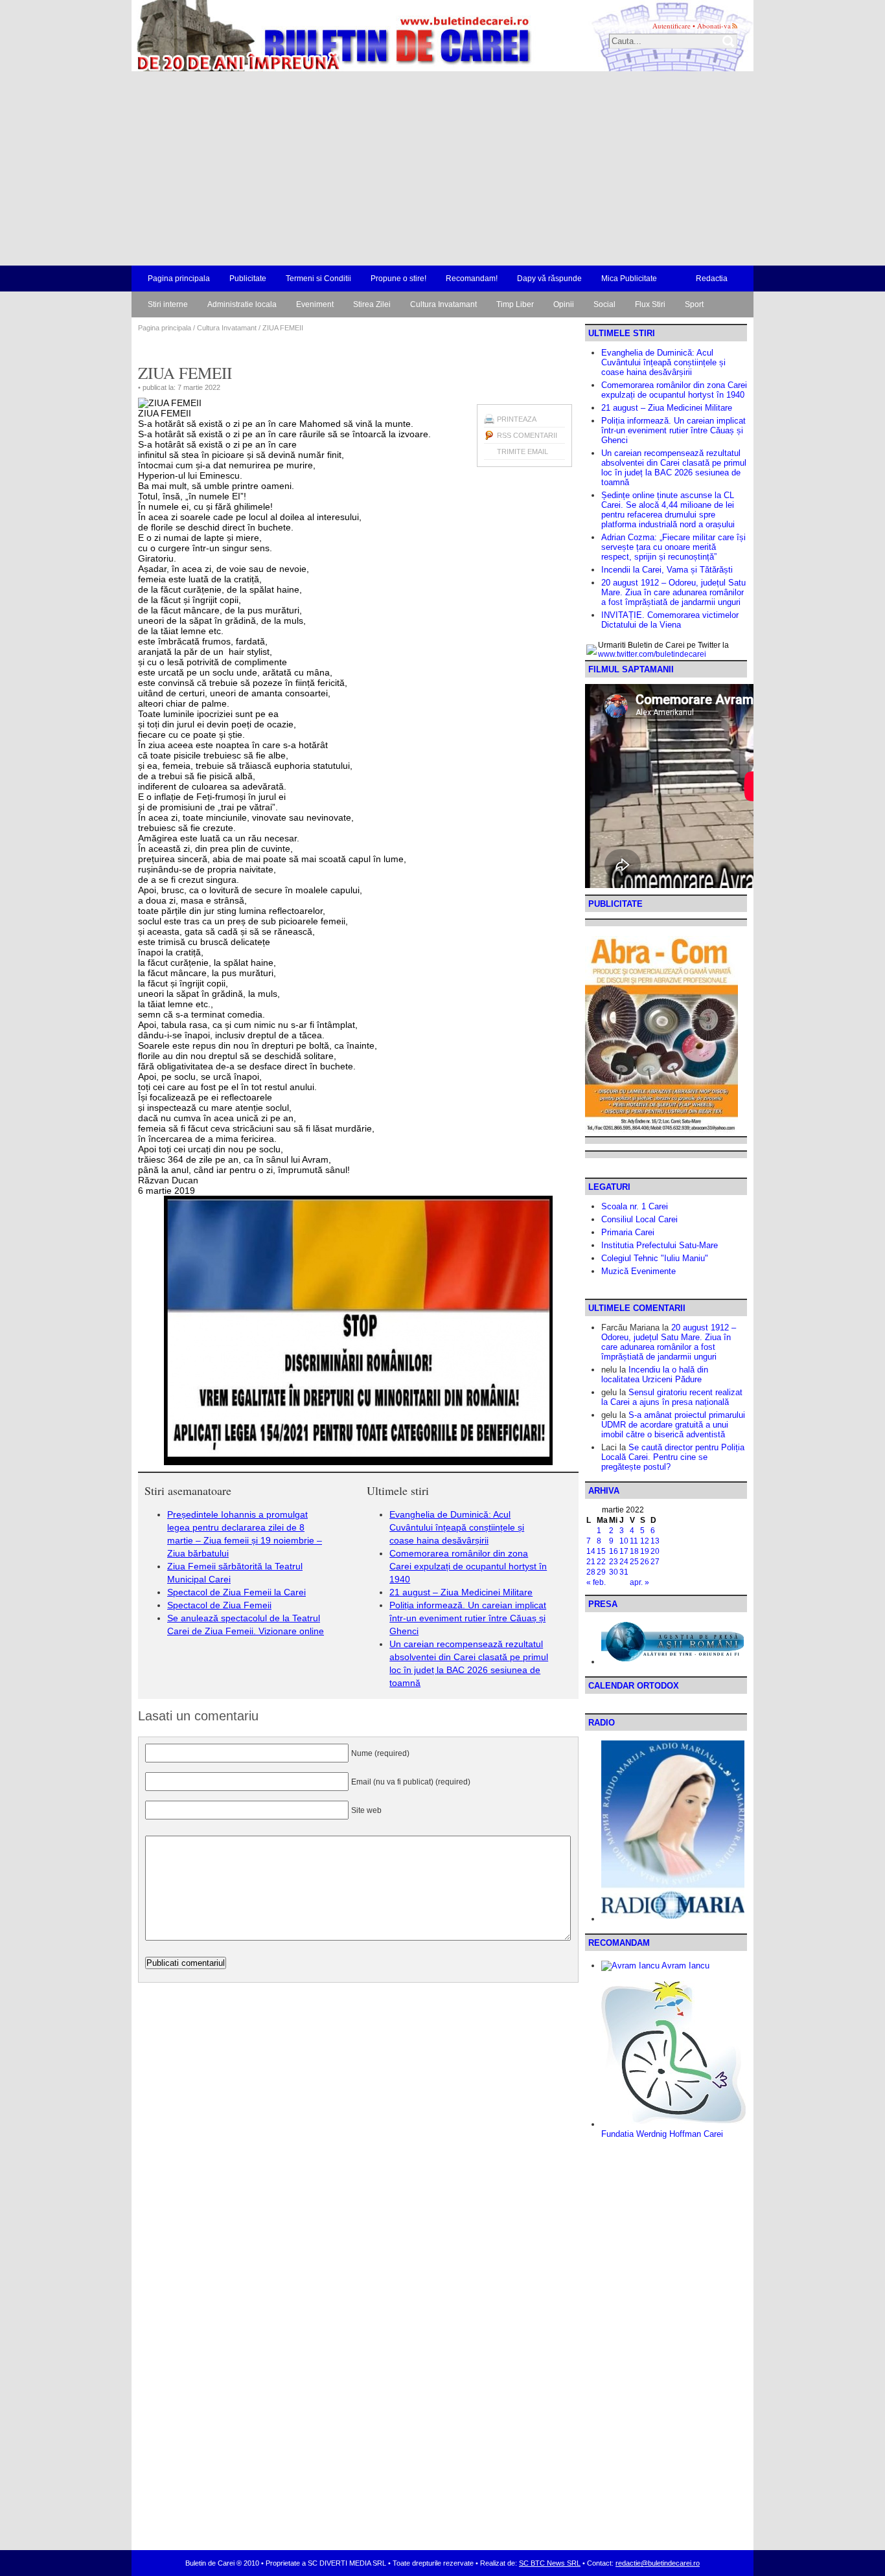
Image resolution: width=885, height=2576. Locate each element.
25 (634, 1562)
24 (624, 1562)
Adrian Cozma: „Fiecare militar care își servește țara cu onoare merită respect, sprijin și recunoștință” (673, 547)
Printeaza (517, 419)
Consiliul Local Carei (639, 1219)
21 (591, 1562)
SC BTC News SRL (550, 2563)
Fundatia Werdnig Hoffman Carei (662, 2134)
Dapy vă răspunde (549, 279)
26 (645, 1562)
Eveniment (315, 304)
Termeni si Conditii (318, 279)
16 (614, 1551)
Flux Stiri (650, 304)
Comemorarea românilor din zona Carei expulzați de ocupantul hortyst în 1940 (468, 1566)
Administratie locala (242, 304)
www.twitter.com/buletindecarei (652, 654)
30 (614, 1572)
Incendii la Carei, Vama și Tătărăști (667, 570)
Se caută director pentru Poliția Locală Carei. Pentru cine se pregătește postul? (673, 1457)
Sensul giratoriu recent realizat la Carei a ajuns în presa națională (672, 1397)
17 (624, 1551)
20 (655, 1551)
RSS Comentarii (527, 435)
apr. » (639, 1582)
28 (591, 1572)
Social (604, 304)
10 (624, 1541)
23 (614, 1562)
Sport (694, 304)
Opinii (564, 304)
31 (624, 1572)
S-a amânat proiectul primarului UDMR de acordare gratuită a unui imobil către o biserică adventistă (673, 1425)
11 (634, 1541)
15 (601, 1551)
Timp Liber (515, 304)
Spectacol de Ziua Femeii (219, 1605)
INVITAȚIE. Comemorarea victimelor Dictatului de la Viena (670, 620)
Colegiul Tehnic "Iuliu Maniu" (655, 1258)
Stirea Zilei (372, 304)
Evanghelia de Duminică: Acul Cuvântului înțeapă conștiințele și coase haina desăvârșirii (457, 1527)
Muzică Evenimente (638, 1271)
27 (655, 1562)
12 (645, 1541)
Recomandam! (472, 279)
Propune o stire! (398, 279)
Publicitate (248, 279)
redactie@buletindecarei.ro (658, 2563)
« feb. (596, 1582)
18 (634, 1551)
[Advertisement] (442, 168)
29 (601, 1572)
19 (645, 1551)
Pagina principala (179, 279)
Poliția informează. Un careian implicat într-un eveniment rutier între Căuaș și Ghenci (468, 1618)
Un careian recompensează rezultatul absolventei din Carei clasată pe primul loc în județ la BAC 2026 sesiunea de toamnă (674, 468)
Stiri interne (168, 304)
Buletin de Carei (297, 36)
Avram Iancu (684, 1966)
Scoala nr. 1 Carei (635, 1206)
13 (655, 1541)
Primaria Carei (628, 1232)
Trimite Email (523, 451)
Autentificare (672, 26)
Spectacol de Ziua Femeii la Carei (236, 1592)
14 (591, 1551)
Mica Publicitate (629, 279)
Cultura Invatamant (443, 304)
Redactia (712, 279)
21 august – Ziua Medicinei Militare (461, 1592)
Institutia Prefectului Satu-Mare (660, 1245)
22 (601, 1562)
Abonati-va (714, 26)
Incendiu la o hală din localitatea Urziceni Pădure (655, 1374)
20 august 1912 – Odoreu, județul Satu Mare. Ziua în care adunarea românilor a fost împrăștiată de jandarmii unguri (673, 592)
